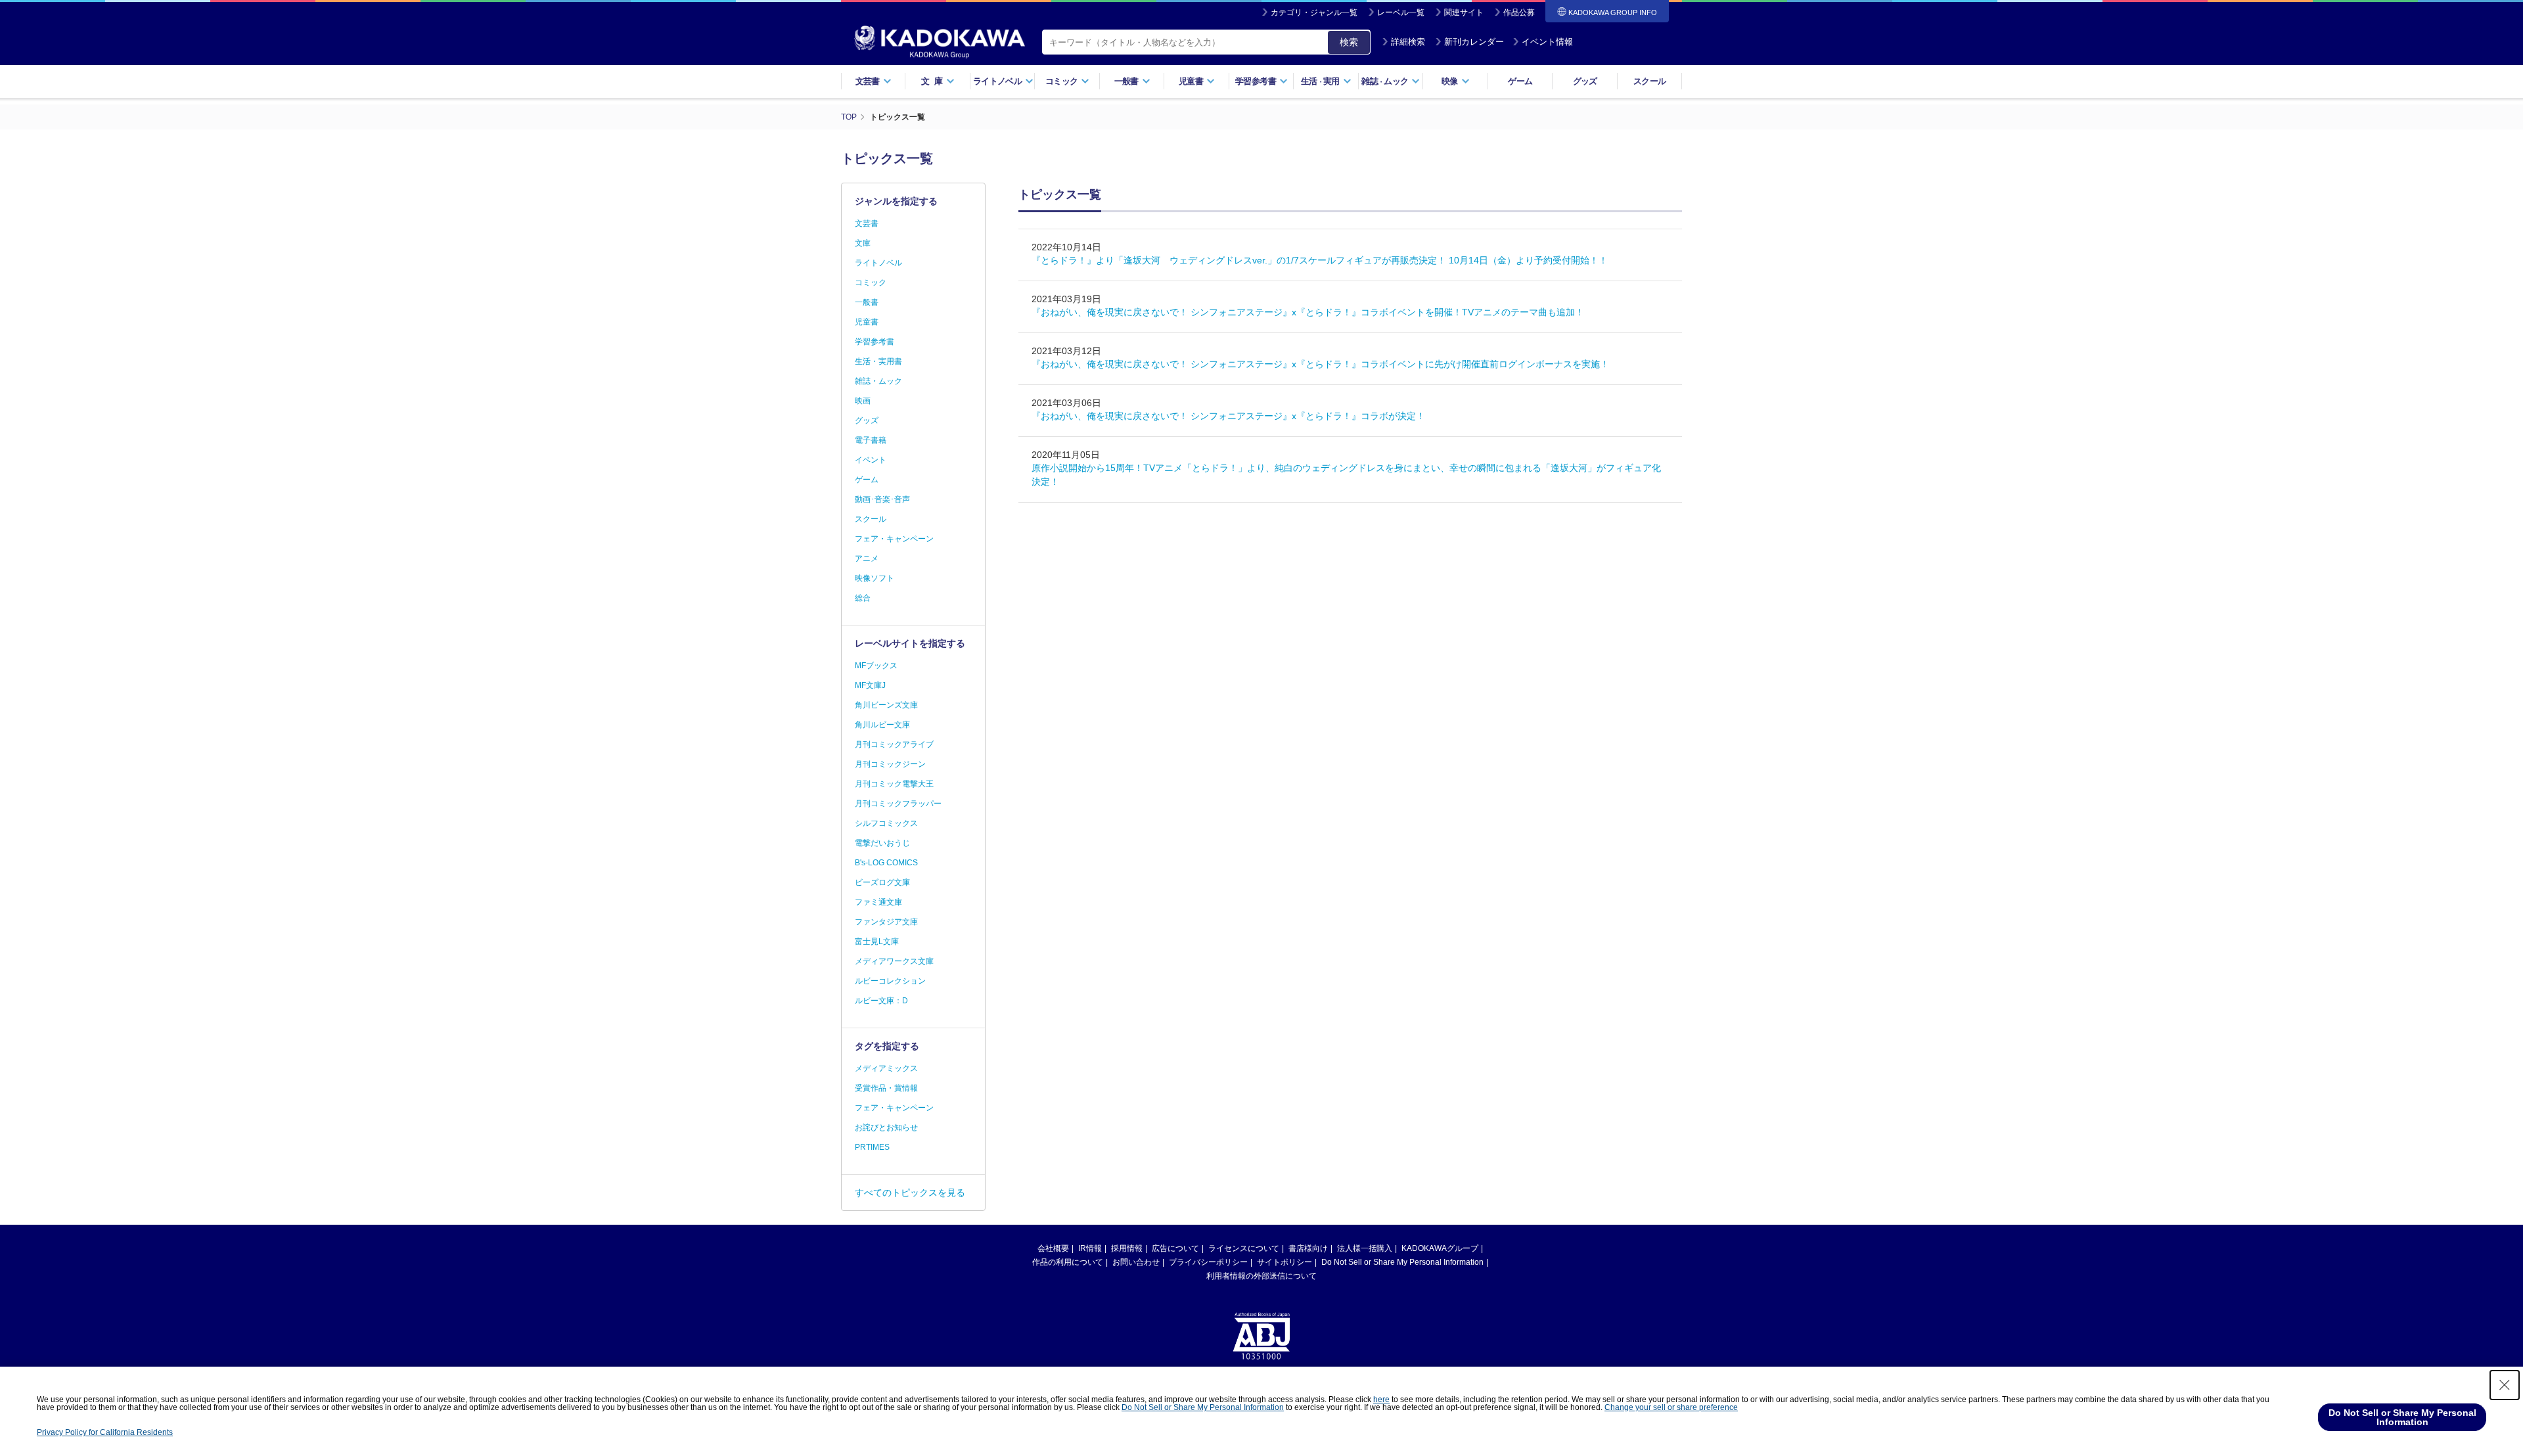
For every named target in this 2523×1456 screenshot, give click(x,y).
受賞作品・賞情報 (886, 1088)
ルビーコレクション (890, 981)
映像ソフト (875, 578)
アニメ (867, 558)
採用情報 (1127, 1248)
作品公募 (1519, 12)
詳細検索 (1408, 42)
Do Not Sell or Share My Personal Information (1402, 1262)
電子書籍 (871, 440)
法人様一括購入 (1365, 1248)
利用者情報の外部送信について (1261, 1276)
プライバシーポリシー (1208, 1262)
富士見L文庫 (877, 942)
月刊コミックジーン (890, 764)
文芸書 (867, 223)
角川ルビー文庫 (882, 725)
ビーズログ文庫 (882, 882)
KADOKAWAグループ (1440, 1248)
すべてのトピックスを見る (910, 1193)
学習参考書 (875, 342)
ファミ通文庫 (878, 902)
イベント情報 (1547, 42)
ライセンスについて (1244, 1248)
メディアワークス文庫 (894, 961)
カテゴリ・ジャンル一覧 (1314, 12)
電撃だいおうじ (882, 843)
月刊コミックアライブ (894, 744)
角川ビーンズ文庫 (886, 705)
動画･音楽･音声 (882, 499)
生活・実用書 (878, 361)
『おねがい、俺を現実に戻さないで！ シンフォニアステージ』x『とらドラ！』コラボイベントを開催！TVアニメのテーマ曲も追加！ (1308, 312)
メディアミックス (886, 1068)
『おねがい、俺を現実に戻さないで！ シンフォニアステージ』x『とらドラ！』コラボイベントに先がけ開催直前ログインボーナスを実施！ (1320, 364)
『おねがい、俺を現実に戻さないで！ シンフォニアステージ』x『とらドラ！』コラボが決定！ (1228, 416)
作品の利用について (1068, 1262)
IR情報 (1090, 1248)
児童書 (867, 322)
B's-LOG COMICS (886, 863)
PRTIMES (872, 1147)
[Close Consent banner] (2505, 1385)
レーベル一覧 (1401, 12)
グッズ (1585, 81)
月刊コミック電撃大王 (894, 784)
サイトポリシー (1284, 1262)
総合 (863, 598)
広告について (1175, 1248)
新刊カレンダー (1474, 42)
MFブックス (876, 666)
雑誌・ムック (878, 381)
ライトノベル (878, 263)
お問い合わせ (1136, 1262)
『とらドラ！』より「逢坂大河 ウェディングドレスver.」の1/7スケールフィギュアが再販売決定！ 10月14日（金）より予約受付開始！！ (1320, 260)
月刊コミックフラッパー (898, 804)
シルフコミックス (886, 823)
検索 (1349, 42)
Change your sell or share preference (1671, 1407)
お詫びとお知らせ (886, 1127)
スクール (1649, 81)
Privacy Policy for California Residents (105, 1432)
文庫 (863, 243)
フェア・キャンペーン (894, 539)
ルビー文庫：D (881, 1001)
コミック (871, 283)
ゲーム (1520, 81)
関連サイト (1464, 12)
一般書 (867, 302)
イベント (871, 460)
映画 (863, 401)
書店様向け (1308, 1248)
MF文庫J (870, 685)
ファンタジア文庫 (886, 922)
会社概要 (1053, 1248)
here (1381, 1399)
